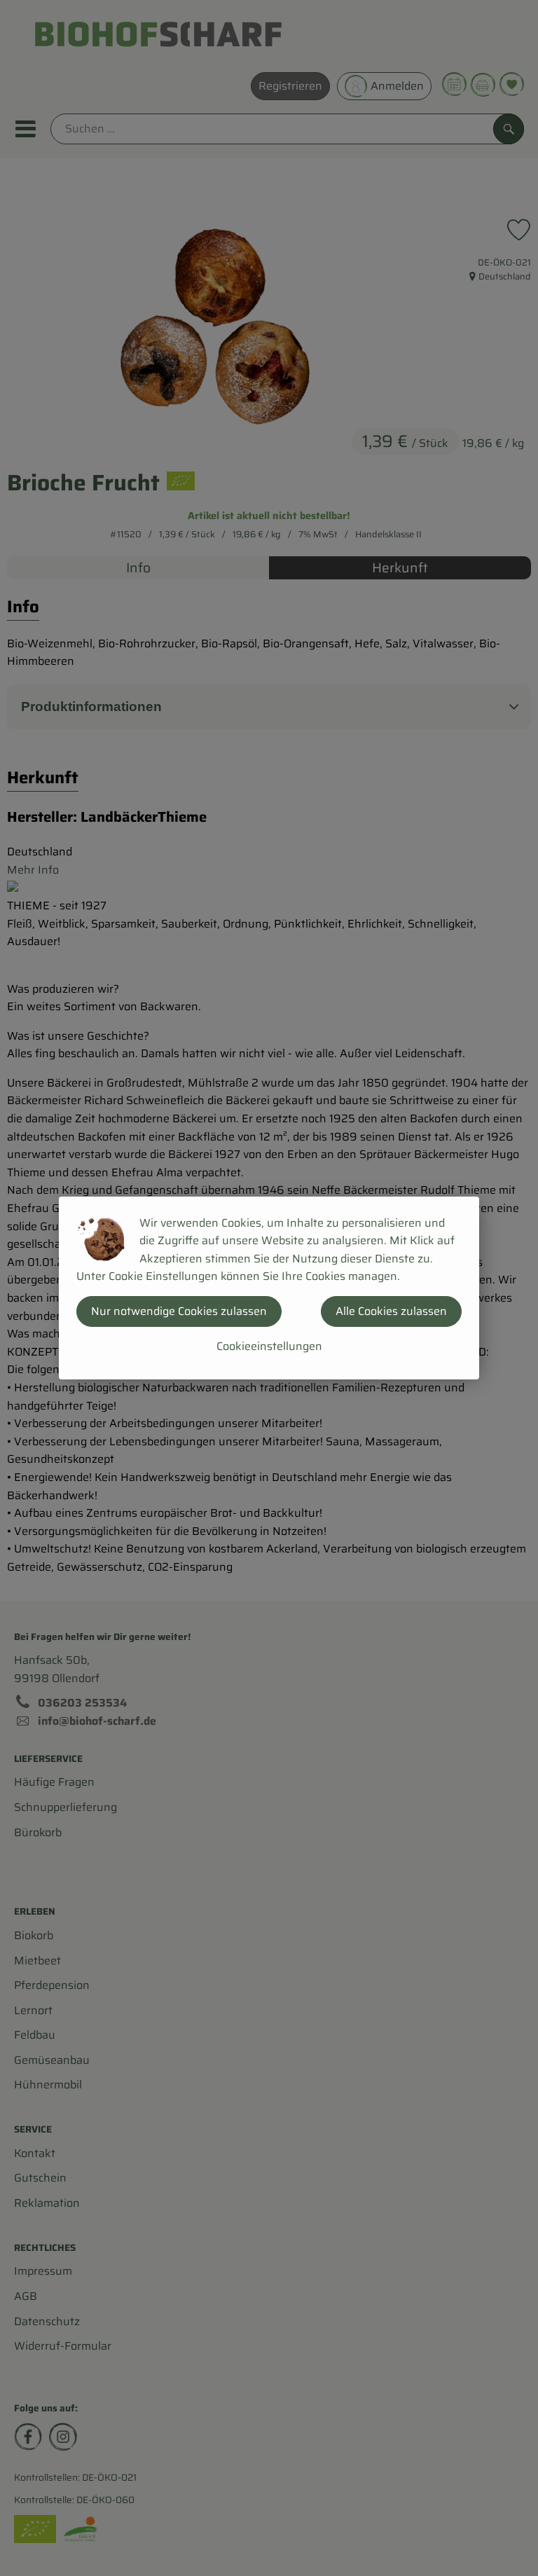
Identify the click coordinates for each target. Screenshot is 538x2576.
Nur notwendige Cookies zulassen (179, 1311)
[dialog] (269, 1288)
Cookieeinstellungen (269, 1346)
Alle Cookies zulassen (391, 1311)
